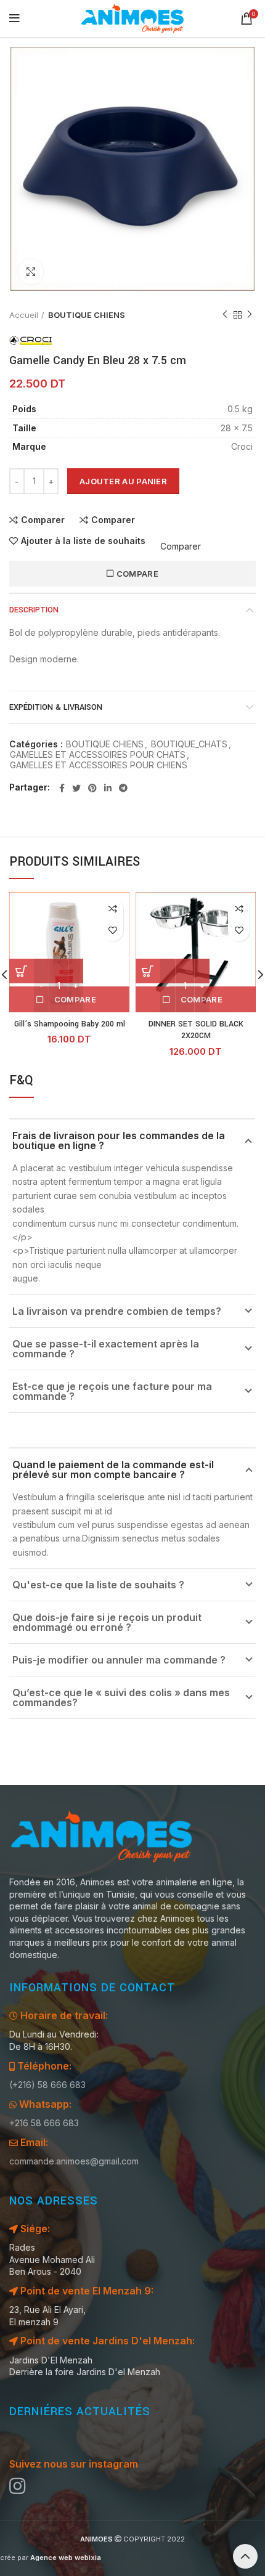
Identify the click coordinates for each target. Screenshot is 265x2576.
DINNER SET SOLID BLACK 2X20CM (196, 1030)
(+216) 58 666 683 (47, 2085)
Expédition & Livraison (56, 707)
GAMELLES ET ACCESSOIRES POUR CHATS (98, 755)
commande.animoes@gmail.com (74, 2161)
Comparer (43, 520)
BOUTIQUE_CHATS (189, 744)
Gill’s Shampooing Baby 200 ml (70, 1024)
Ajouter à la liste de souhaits (83, 541)
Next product (250, 315)
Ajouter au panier (123, 481)
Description (34, 610)
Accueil (24, 315)
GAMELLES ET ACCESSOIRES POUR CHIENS (99, 765)
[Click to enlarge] (31, 272)
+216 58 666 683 (44, 2123)
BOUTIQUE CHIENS (87, 315)
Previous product (225, 315)
